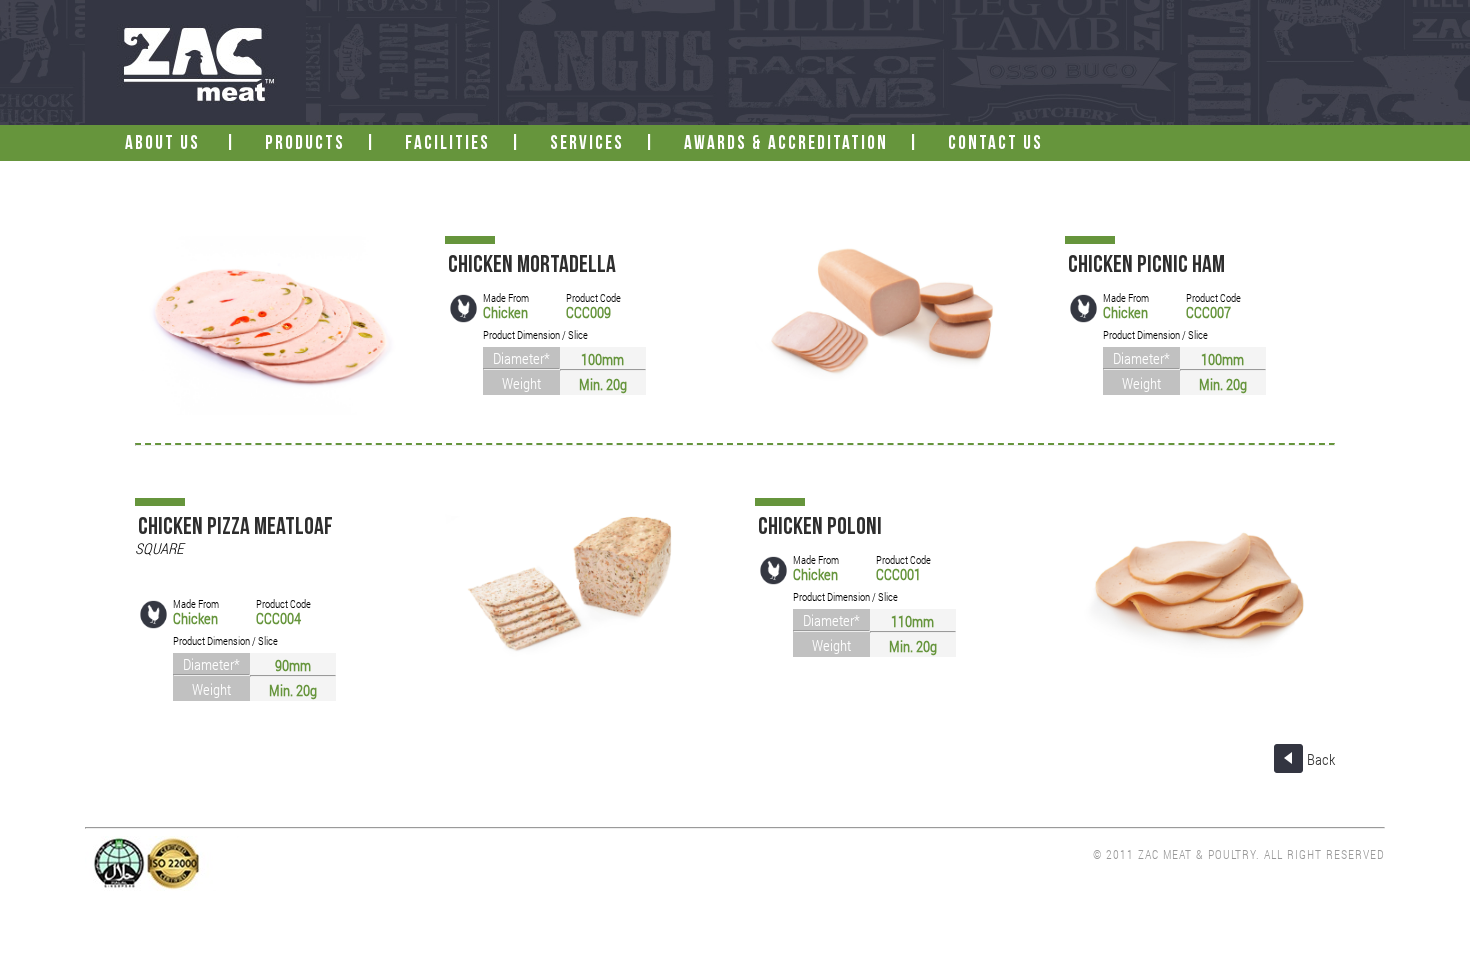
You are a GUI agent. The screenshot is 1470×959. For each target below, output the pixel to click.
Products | (328, 145)
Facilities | (471, 145)
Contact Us (998, 145)
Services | (610, 145)
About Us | (188, 145)
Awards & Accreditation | (809, 145)
